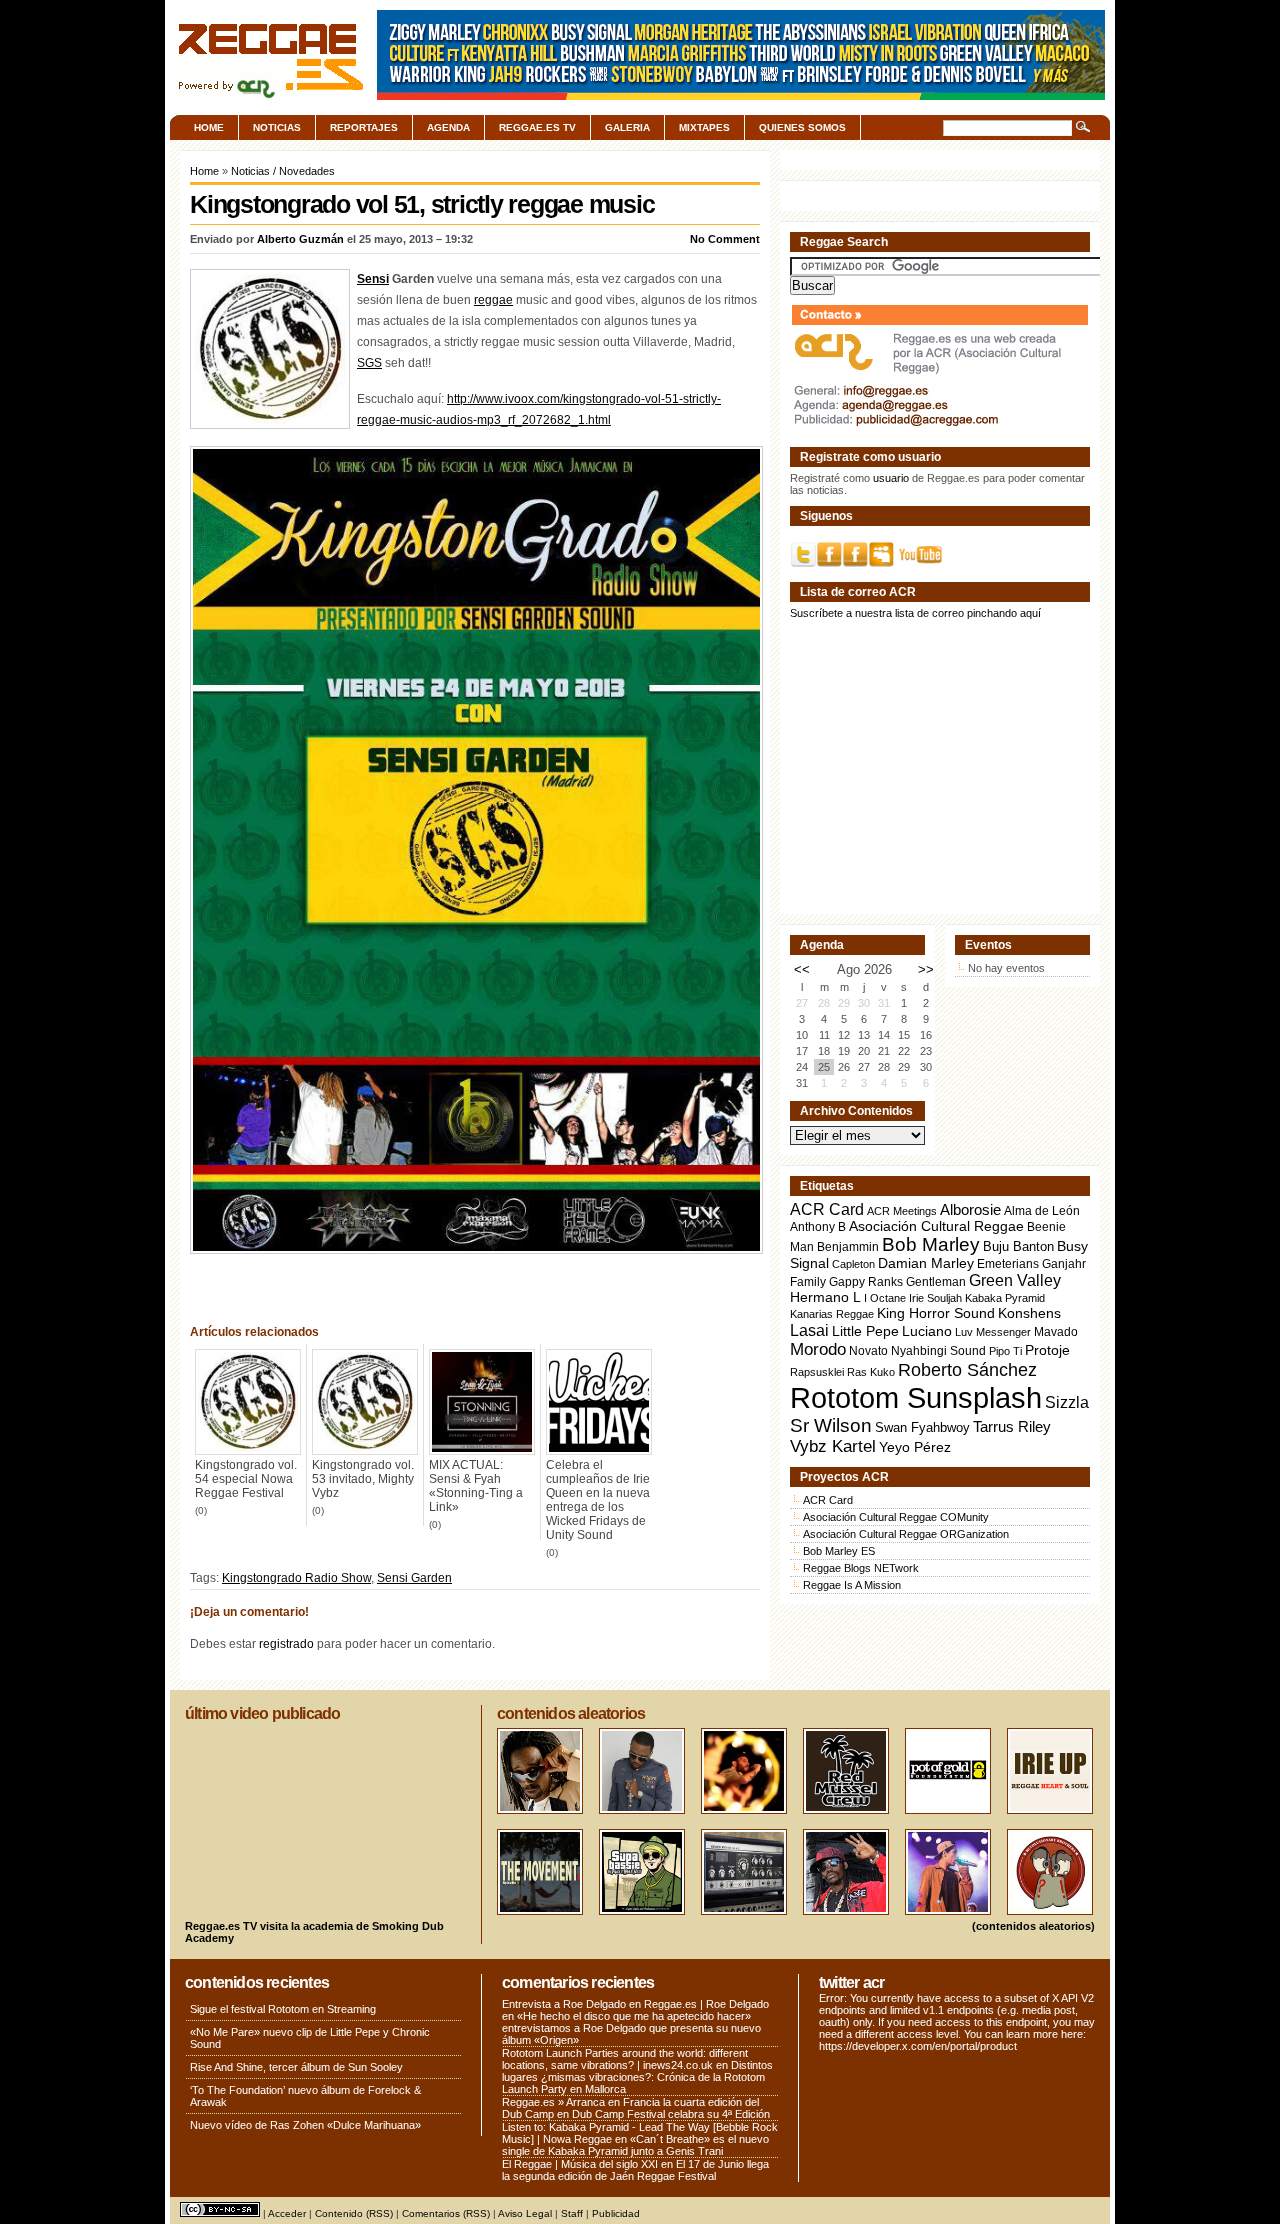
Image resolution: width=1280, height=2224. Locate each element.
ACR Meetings (902, 1211)
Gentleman (936, 1282)
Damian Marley (926, 1263)
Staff (572, 2213)
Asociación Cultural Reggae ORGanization (906, 1534)
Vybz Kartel (833, 1446)
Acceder (287, 2213)
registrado (286, 1644)
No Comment (725, 239)
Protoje (1047, 1350)
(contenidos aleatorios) (1033, 1926)
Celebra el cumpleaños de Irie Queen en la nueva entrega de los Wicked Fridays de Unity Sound (598, 1500)
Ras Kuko (871, 1372)
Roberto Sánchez (967, 1370)
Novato (868, 1350)
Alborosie (970, 1209)
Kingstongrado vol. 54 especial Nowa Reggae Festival (246, 1479)
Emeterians (1008, 1264)
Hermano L (825, 1297)
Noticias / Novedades (283, 171)
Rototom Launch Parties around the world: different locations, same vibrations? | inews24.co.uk (625, 2059)
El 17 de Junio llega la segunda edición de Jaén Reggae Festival (635, 2170)
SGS (369, 363)
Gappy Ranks (866, 1281)
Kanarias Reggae (832, 1314)
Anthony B (818, 1226)
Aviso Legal (525, 2213)
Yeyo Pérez (915, 1447)
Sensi (373, 279)
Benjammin (848, 1247)
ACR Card (827, 1209)
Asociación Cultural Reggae (936, 1226)
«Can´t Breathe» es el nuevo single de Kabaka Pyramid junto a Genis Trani (635, 2145)
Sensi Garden (414, 1578)
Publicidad (616, 2213)
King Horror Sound (936, 1313)
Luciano (927, 1331)
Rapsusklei (817, 1372)
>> (926, 969)
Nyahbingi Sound (938, 1351)
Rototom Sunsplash (916, 1397)
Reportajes (364, 127)
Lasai (809, 1330)
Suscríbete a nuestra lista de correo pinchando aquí (915, 613)
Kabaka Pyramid (1005, 1298)
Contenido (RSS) (354, 2213)
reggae (493, 300)
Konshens (1029, 1313)
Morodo (818, 1349)
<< (802, 969)
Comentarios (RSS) (446, 2213)
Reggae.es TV (537, 127)
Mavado (1056, 1332)
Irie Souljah (935, 1298)
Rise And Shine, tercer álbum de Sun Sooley (296, 2067)
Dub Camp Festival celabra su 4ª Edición (671, 2114)
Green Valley (1015, 1280)
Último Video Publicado (262, 1713)
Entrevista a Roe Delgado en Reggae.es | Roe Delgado (635, 2004)
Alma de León (1042, 1210)
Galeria (627, 127)
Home (209, 127)
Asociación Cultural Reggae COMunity (896, 1517)
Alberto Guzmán (300, 239)
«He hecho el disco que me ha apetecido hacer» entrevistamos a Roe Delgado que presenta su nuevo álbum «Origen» (631, 2028)
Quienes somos (802, 127)
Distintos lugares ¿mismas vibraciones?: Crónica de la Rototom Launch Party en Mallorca (637, 2077)
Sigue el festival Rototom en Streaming (283, 2009)
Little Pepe (865, 1331)
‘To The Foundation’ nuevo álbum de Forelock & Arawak (305, 2096)
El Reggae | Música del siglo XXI (580, 2164)
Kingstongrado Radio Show (296, 1578)
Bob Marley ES (839, 1551)
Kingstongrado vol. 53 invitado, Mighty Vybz (363, 1479)
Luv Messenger (993, 1332)
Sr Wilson (831, 1425)
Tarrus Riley (1012, 1426)
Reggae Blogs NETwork (861, 1568)
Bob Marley (931, 1244)
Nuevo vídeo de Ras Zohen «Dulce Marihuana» (305, 2125)
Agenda (448, 127)
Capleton (853, 1264)
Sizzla (1067, 1402)
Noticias (277, 127)
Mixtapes (704, 127)
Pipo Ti (1005, 1351)
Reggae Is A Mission (852, 1585)
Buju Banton (1018, 1247)
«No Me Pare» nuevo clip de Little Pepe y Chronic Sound (310, 2038)
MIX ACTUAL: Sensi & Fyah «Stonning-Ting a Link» (476, 1486)
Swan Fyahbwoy (922, 1427)
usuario (891, 478)
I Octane (885, 1298)
